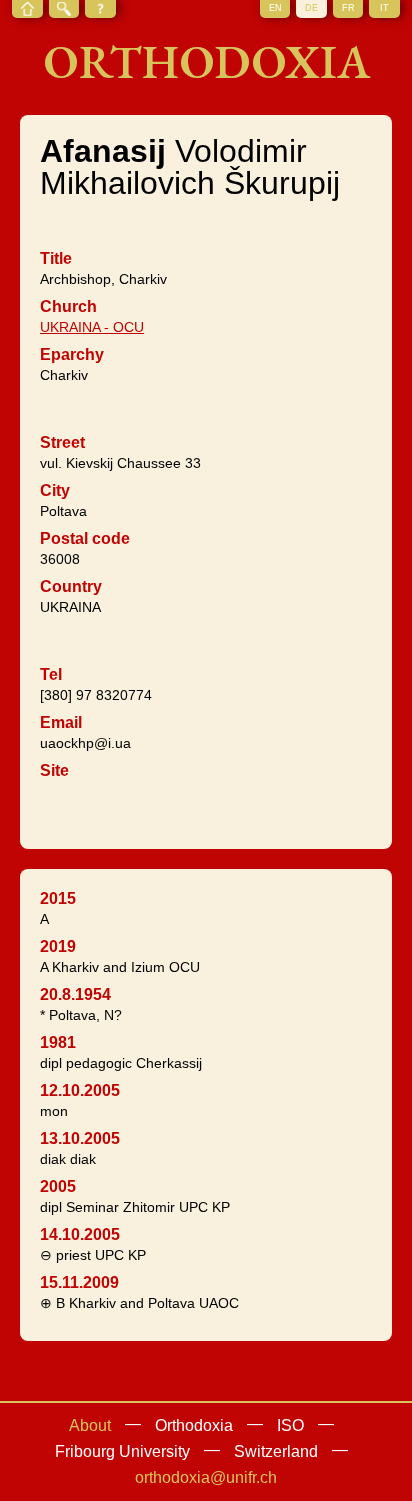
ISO (290, 1425)
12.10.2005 (80, 1090)
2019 (58, 946)
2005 (58, 1186)
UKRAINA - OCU (92, 327)
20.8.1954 (75, 994)
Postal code (85, 538)
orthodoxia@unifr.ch (206, 1477)
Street (62, 442)
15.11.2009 (79, 1282)
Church (68, 306)
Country (71, 586)
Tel (51, 674)
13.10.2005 (80, 1138)
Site (54, 770)
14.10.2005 (80, 1234)
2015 (58, 898)
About (90, 1425)
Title (56, 258)
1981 (58, 1042)
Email (61, 722)
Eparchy (72, 354)
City (55, 490)
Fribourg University (122, 1451)
